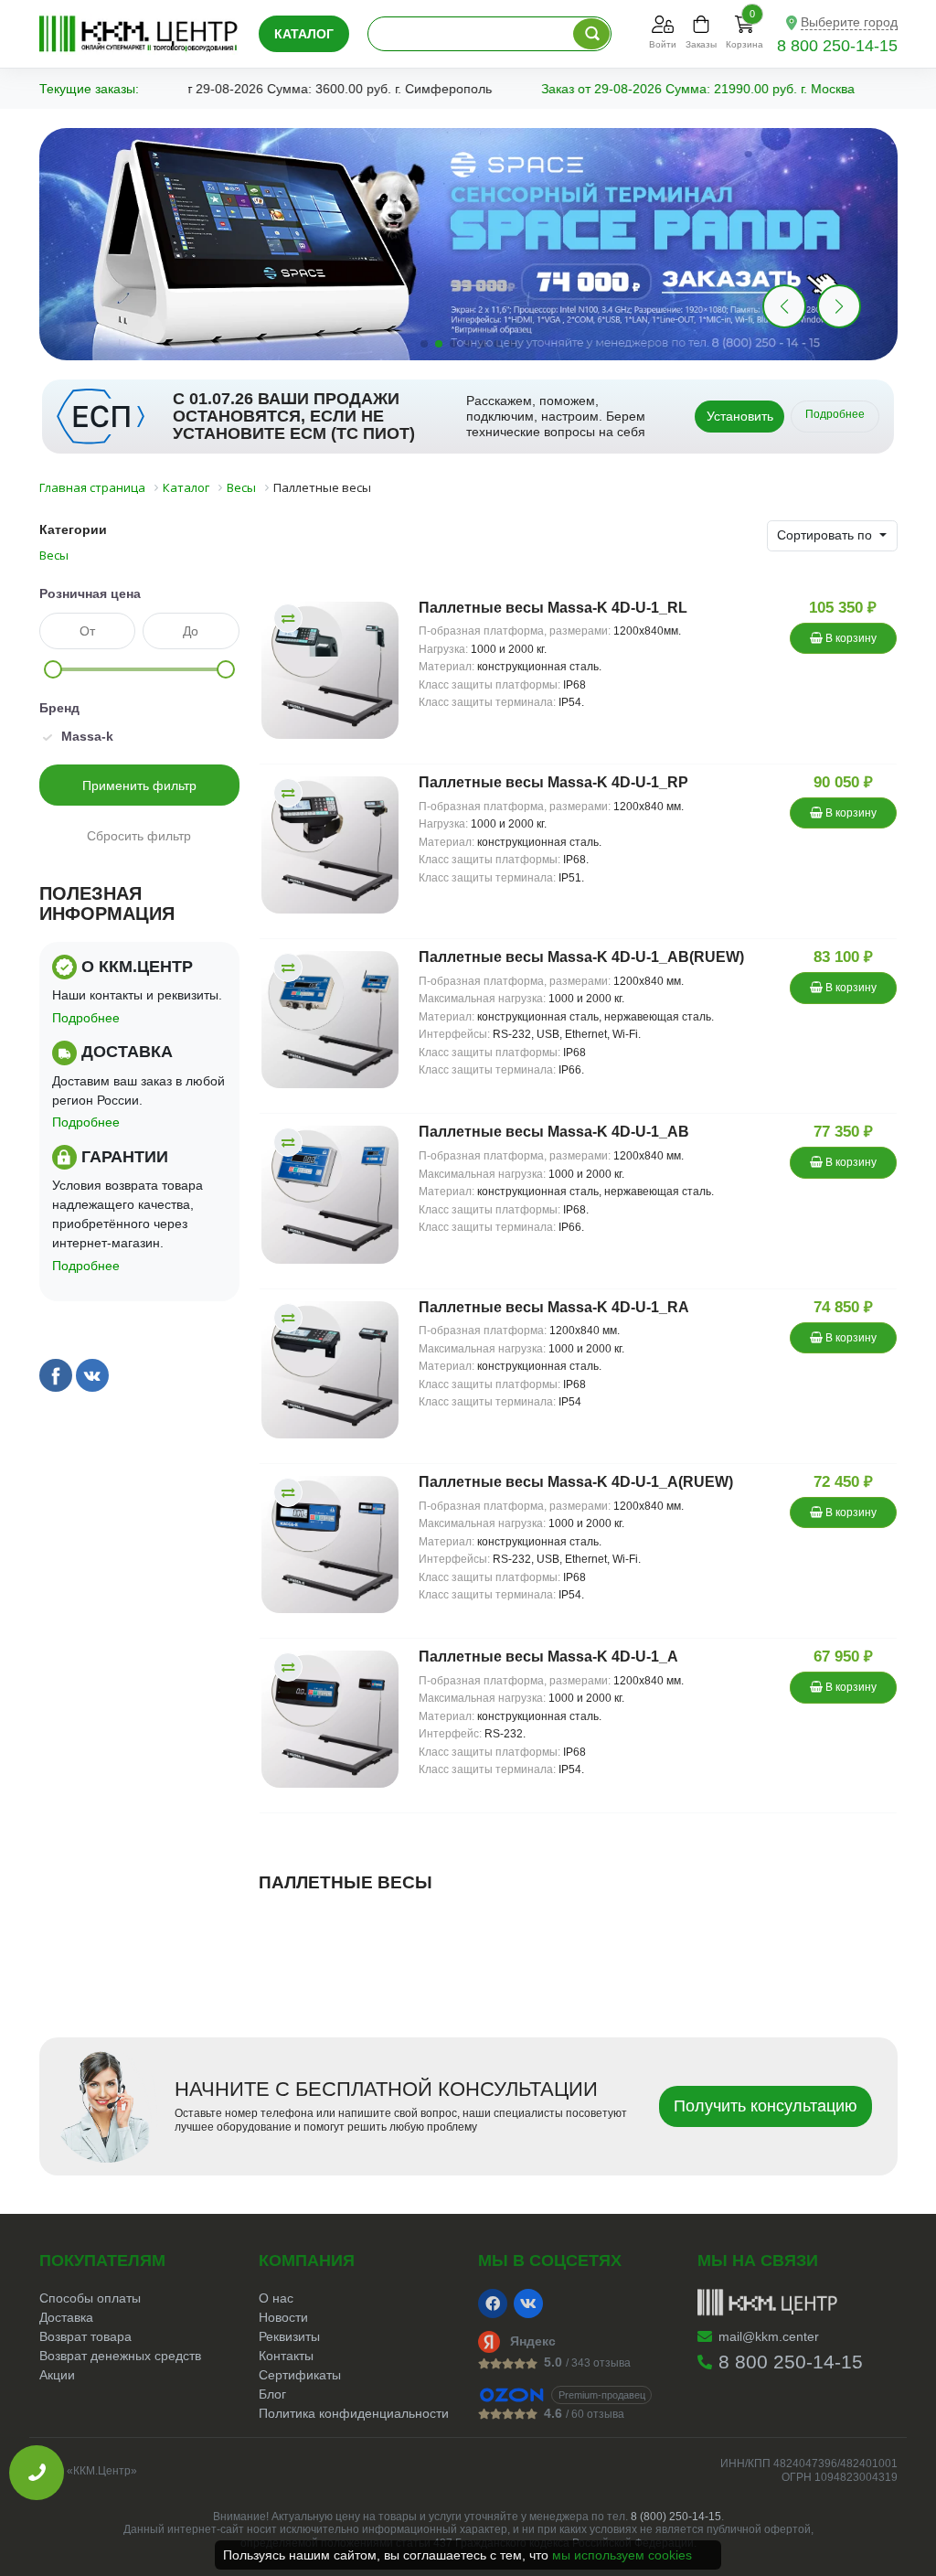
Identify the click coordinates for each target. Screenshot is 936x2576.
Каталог (304, 34)
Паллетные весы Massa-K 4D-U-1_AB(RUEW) (581, 957)
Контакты (286, 2356)
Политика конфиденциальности (354, 2413)
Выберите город (849, 22)
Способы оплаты (90, 2298)
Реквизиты (289, 2336)
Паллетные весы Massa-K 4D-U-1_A (548, 1657)
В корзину (850, 638)
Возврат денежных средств (120, 2356)
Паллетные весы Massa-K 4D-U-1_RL (553, 608)
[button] (839, 306)
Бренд (59, 708)
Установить (740, 416)
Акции (57, 2375)
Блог (272, 2394)
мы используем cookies (622, 2555)
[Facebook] (493, 2303)
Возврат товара (85, 2336)
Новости (283, 2317)
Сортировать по (826, 535)
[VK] (528, 2303)
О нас (276, 2298)
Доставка (66, 2317)
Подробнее (835, 414)
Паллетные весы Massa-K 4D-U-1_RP (553, 782)
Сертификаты (300, 2375)
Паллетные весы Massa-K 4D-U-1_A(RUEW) (576, 1482)
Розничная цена (90, 593)
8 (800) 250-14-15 (676, 2517)
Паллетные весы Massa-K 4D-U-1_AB (554, 1132)
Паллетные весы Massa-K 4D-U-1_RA (554, 1307)
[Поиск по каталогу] (591, 34)
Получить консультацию (766, 2106)
